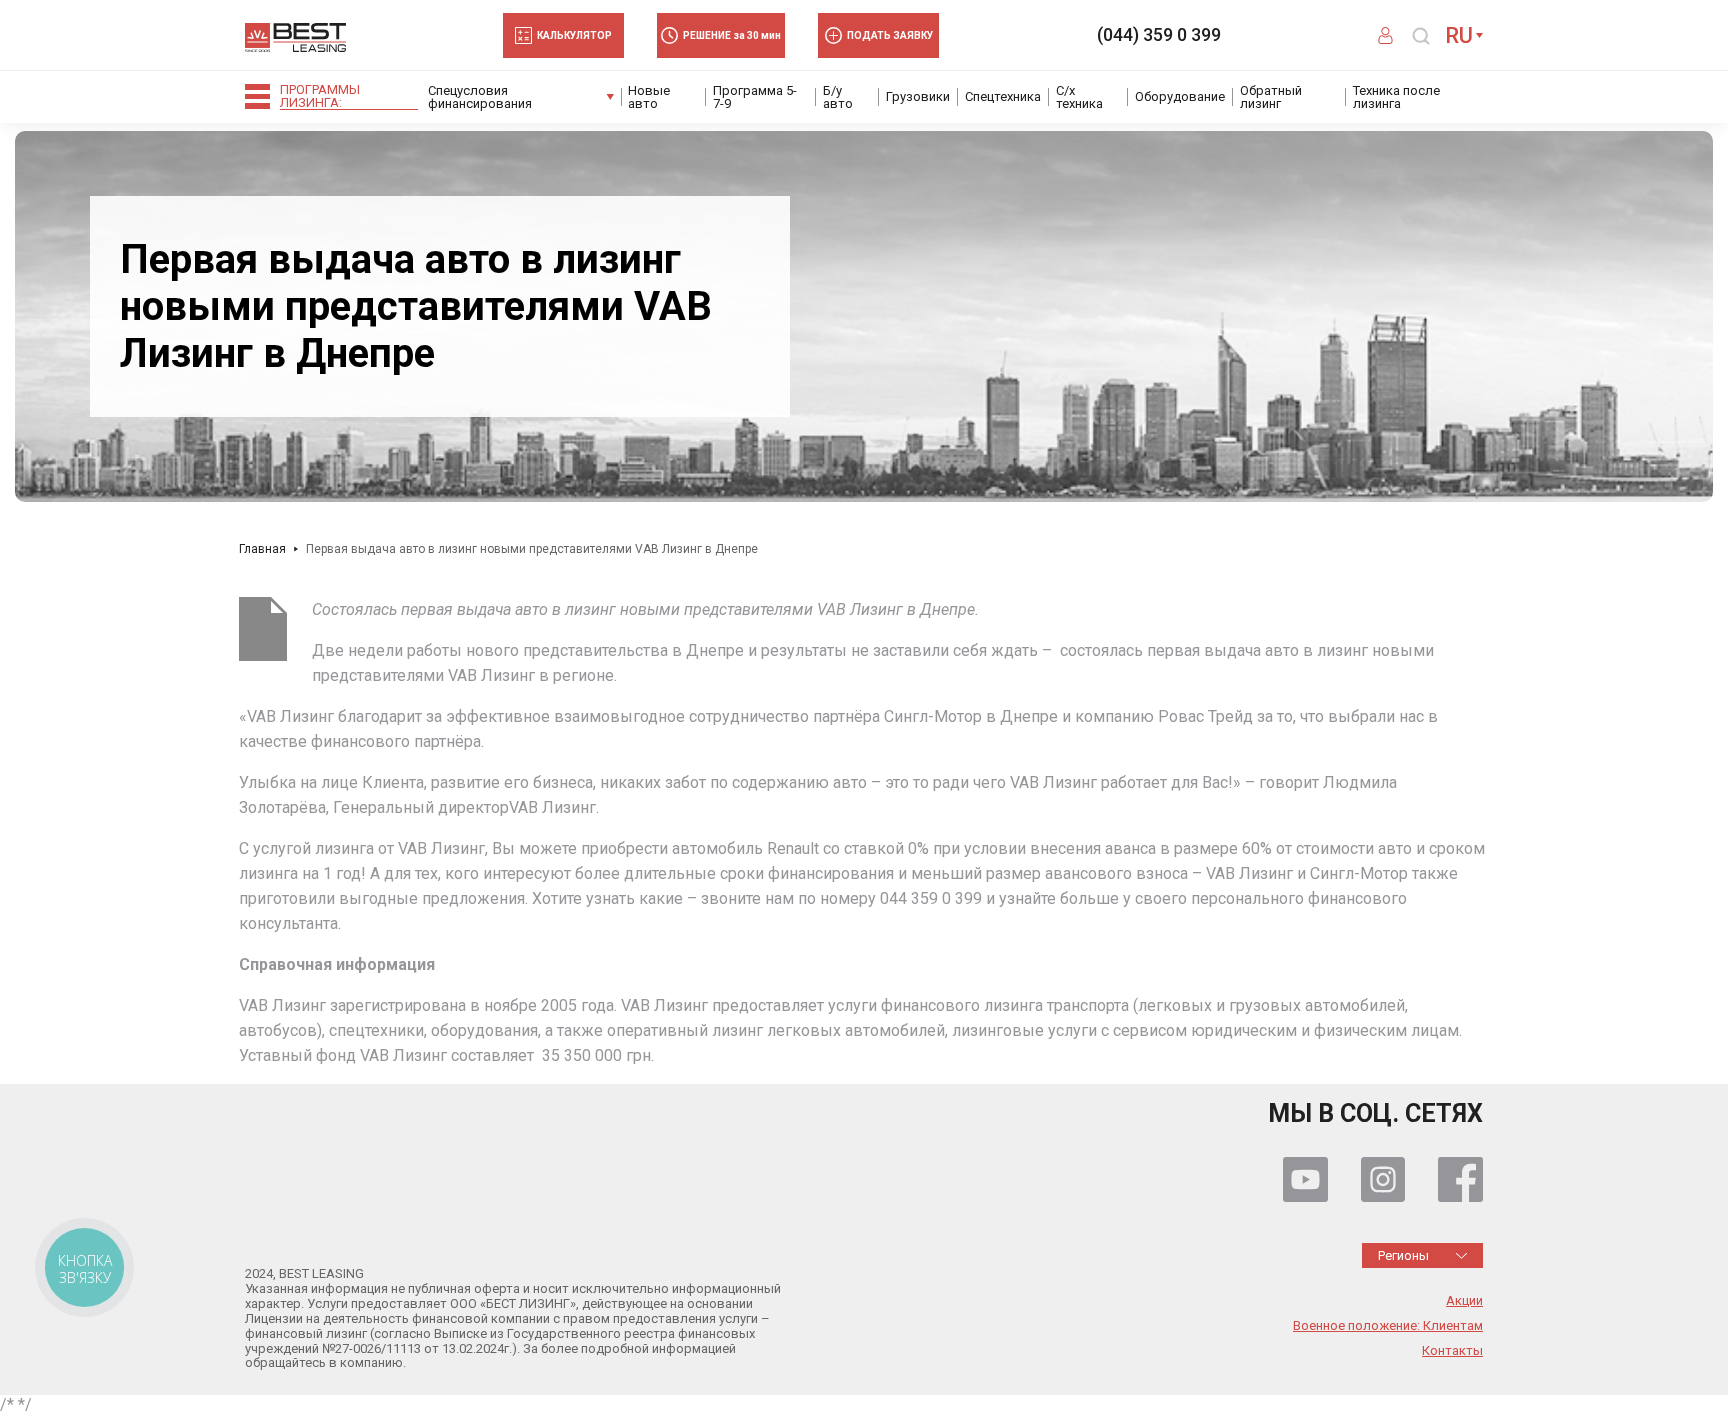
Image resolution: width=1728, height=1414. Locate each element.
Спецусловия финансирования (480, 97)
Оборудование (1180, 96)
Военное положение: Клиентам (1388, 1326)
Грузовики (918, 96)
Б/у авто (838, 97)
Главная (262, 549)
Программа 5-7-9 (755, 97)
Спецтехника (1003, 96)
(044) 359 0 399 (1159, 35)
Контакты (1452, 1351)
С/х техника (1079, 97)
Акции (1464, 1301)
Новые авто (649, 97)
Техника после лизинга (1396, 97)
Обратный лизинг (1271, 97)
